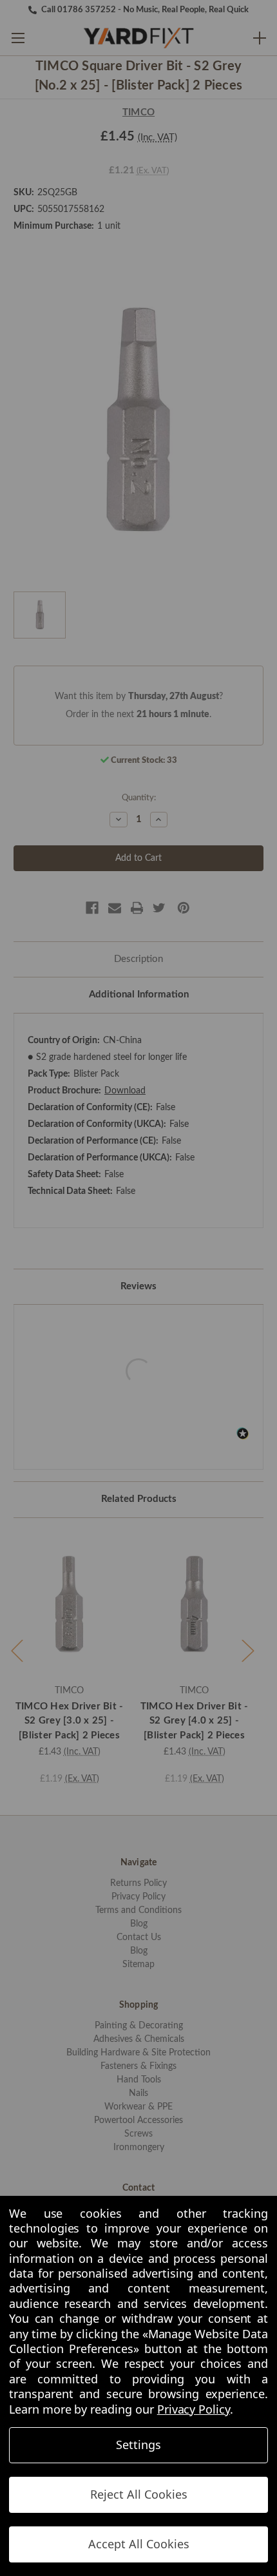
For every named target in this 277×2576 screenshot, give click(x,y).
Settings (138, 2445)
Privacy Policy (194, 2409)
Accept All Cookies (139, 2544)
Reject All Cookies (139, 2494)
